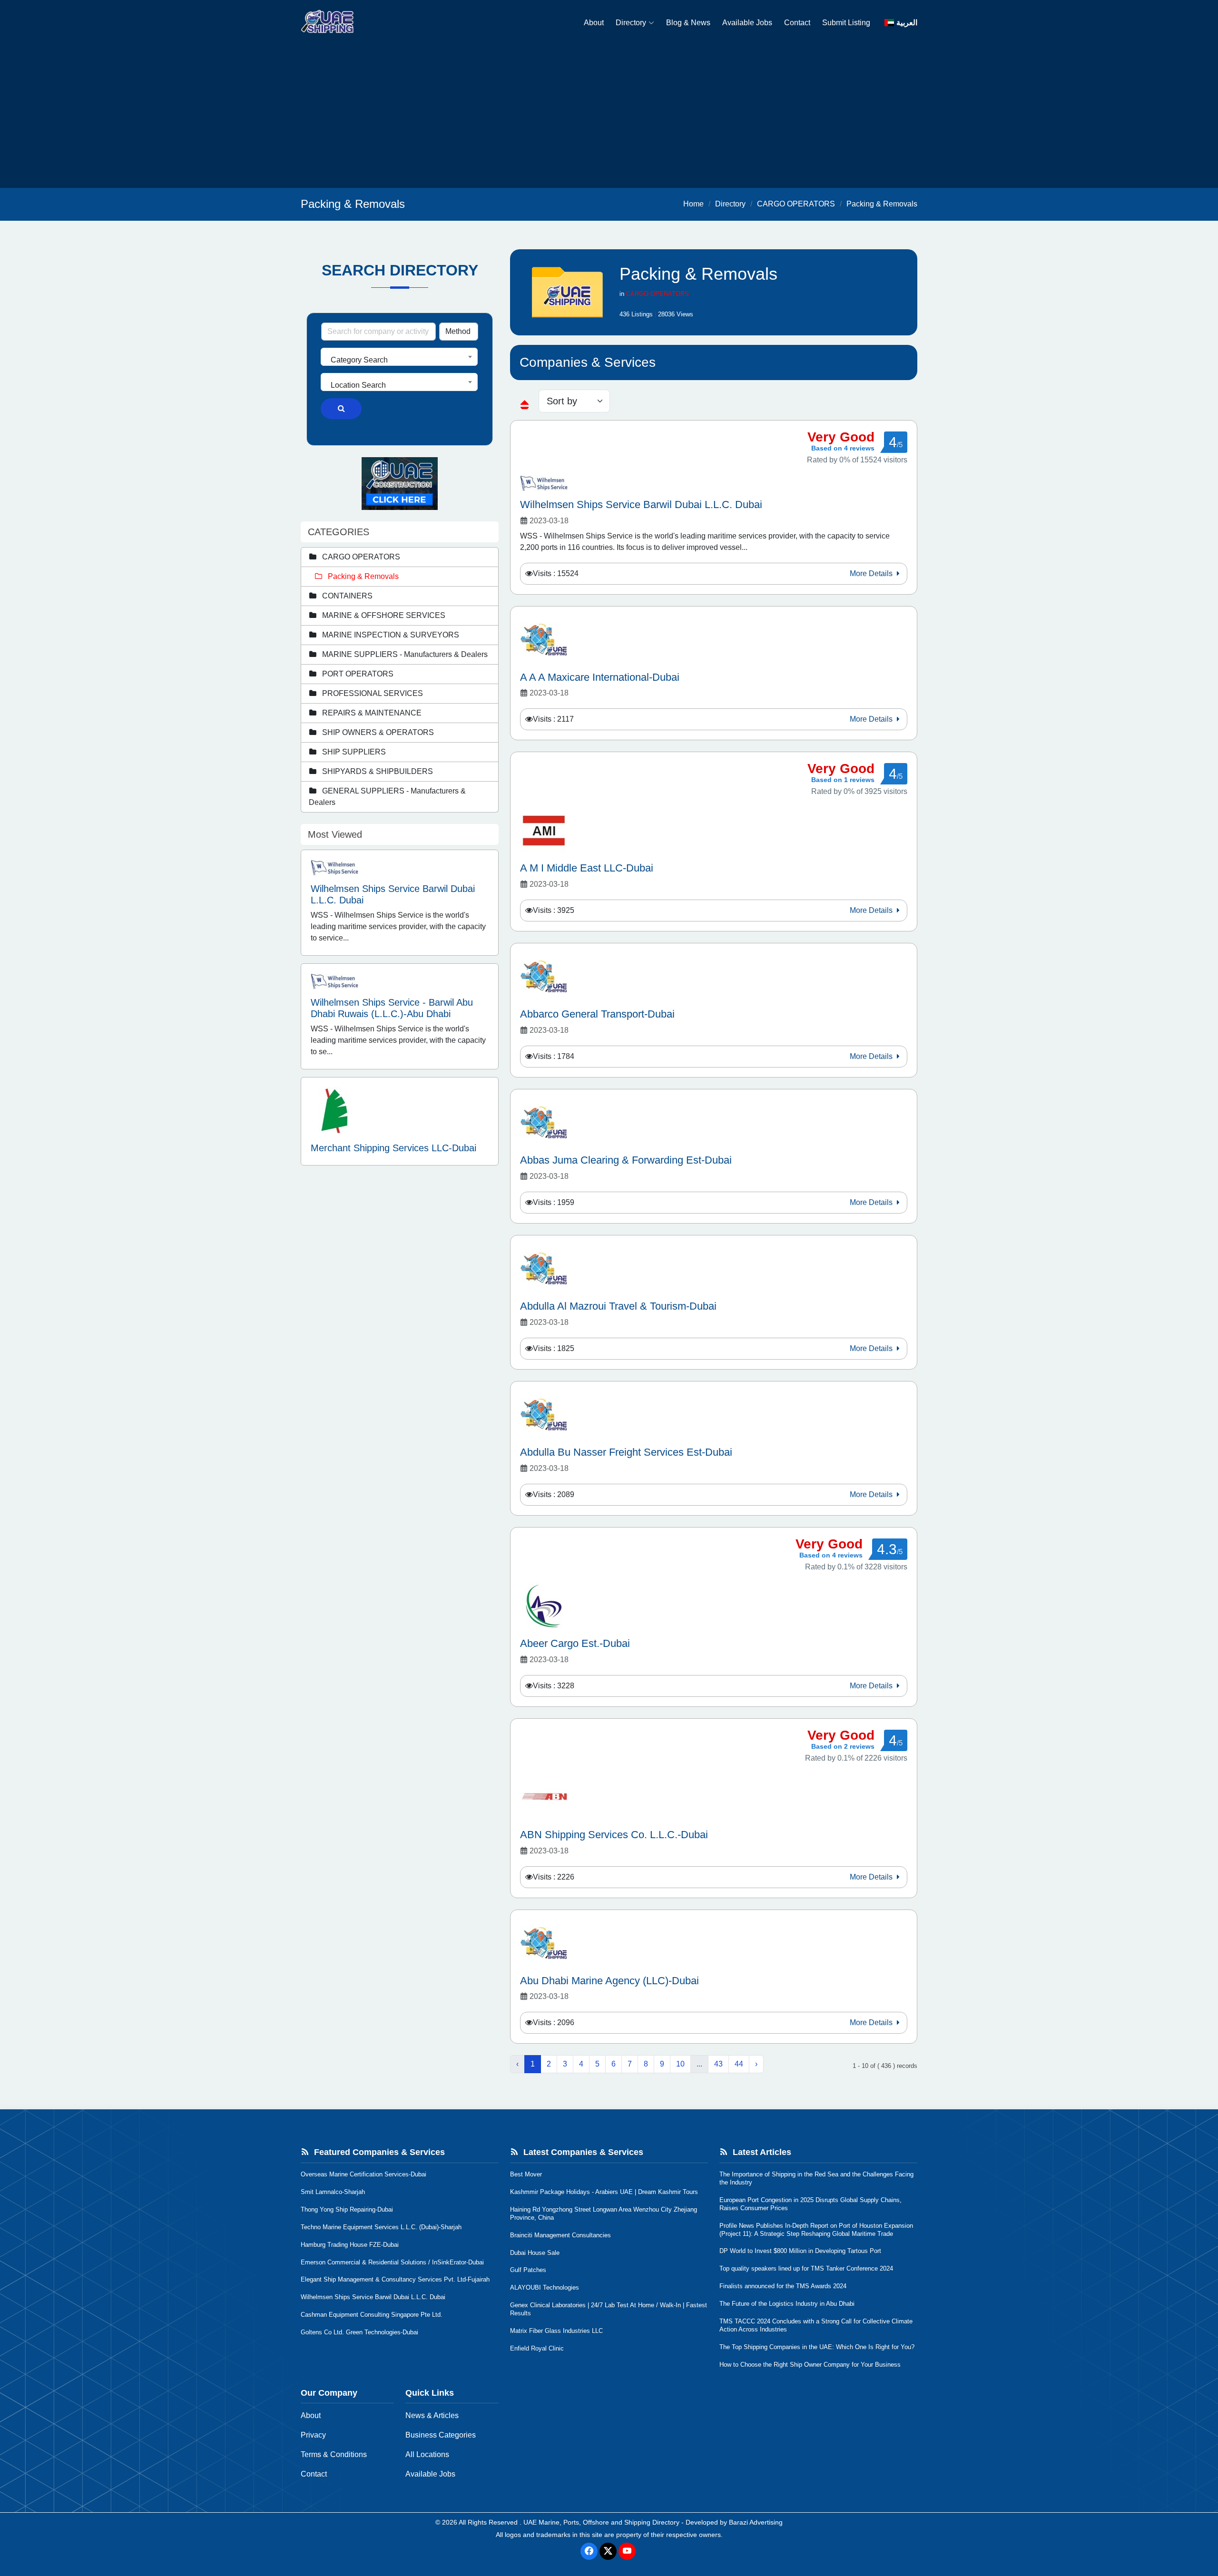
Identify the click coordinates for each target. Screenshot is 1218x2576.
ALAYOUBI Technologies (545, 2287)
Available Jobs (747, 23)
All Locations (427, 2454)
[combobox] (399, 357)
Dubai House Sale (535, 2253)
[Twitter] (608, 2551)
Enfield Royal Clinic (537, 2348)
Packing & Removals (882, 204)
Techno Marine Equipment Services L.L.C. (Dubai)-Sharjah (381, 2227)
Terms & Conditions (334, 2454)
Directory (631, 23)
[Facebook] (589, 2551)
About (594, 23)
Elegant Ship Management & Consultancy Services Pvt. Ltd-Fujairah (395, 2279)
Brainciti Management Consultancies (560, 2235)
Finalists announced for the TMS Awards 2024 (783, 2286)
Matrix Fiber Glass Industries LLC (556, 2331)
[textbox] (399, 360)
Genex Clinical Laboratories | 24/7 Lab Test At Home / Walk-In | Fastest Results (609, 2309)
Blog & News (688, 23)
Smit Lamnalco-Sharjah (333, 2192)
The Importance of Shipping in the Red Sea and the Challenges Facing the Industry (816, 2178)
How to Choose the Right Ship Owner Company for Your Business (810, 2365)
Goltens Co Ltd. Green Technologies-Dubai (359, 2332)
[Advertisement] (609, 117)
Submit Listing (846, 23)
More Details (872, 573)
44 (739, 2064)
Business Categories (441, 2435)
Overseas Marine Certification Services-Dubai (363, 2174)
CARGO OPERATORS (796, 204)
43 (718, 2064)
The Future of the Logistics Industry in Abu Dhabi (787, 2304)
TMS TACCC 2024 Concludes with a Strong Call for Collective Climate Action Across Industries (816, 2325)
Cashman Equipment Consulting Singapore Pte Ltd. (372, 2315)
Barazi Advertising (756, 2522)
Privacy (313, 2435)
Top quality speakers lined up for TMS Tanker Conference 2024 (806, 2268)
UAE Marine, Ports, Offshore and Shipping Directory (601, 2522)
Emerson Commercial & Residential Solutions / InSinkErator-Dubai (392, 2262)
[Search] (341, 409)
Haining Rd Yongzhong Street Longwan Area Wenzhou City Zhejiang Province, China (604, 2214)
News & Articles (432, 2415)
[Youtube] (627, 2551)
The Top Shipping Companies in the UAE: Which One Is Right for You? (817, 2347)
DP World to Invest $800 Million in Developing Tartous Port (800, 2251)
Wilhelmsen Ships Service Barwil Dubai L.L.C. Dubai (373, 2297)
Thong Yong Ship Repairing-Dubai (347, 2209)
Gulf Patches (528, 2270)
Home (693, 204)
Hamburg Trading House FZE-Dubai (350, 2245)
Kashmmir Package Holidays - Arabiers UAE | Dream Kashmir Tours (604, 2192)
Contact (797, 23)
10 (680, 2064)
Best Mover (526, 2174)
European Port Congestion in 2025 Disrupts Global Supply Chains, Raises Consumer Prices (810, 2204)
